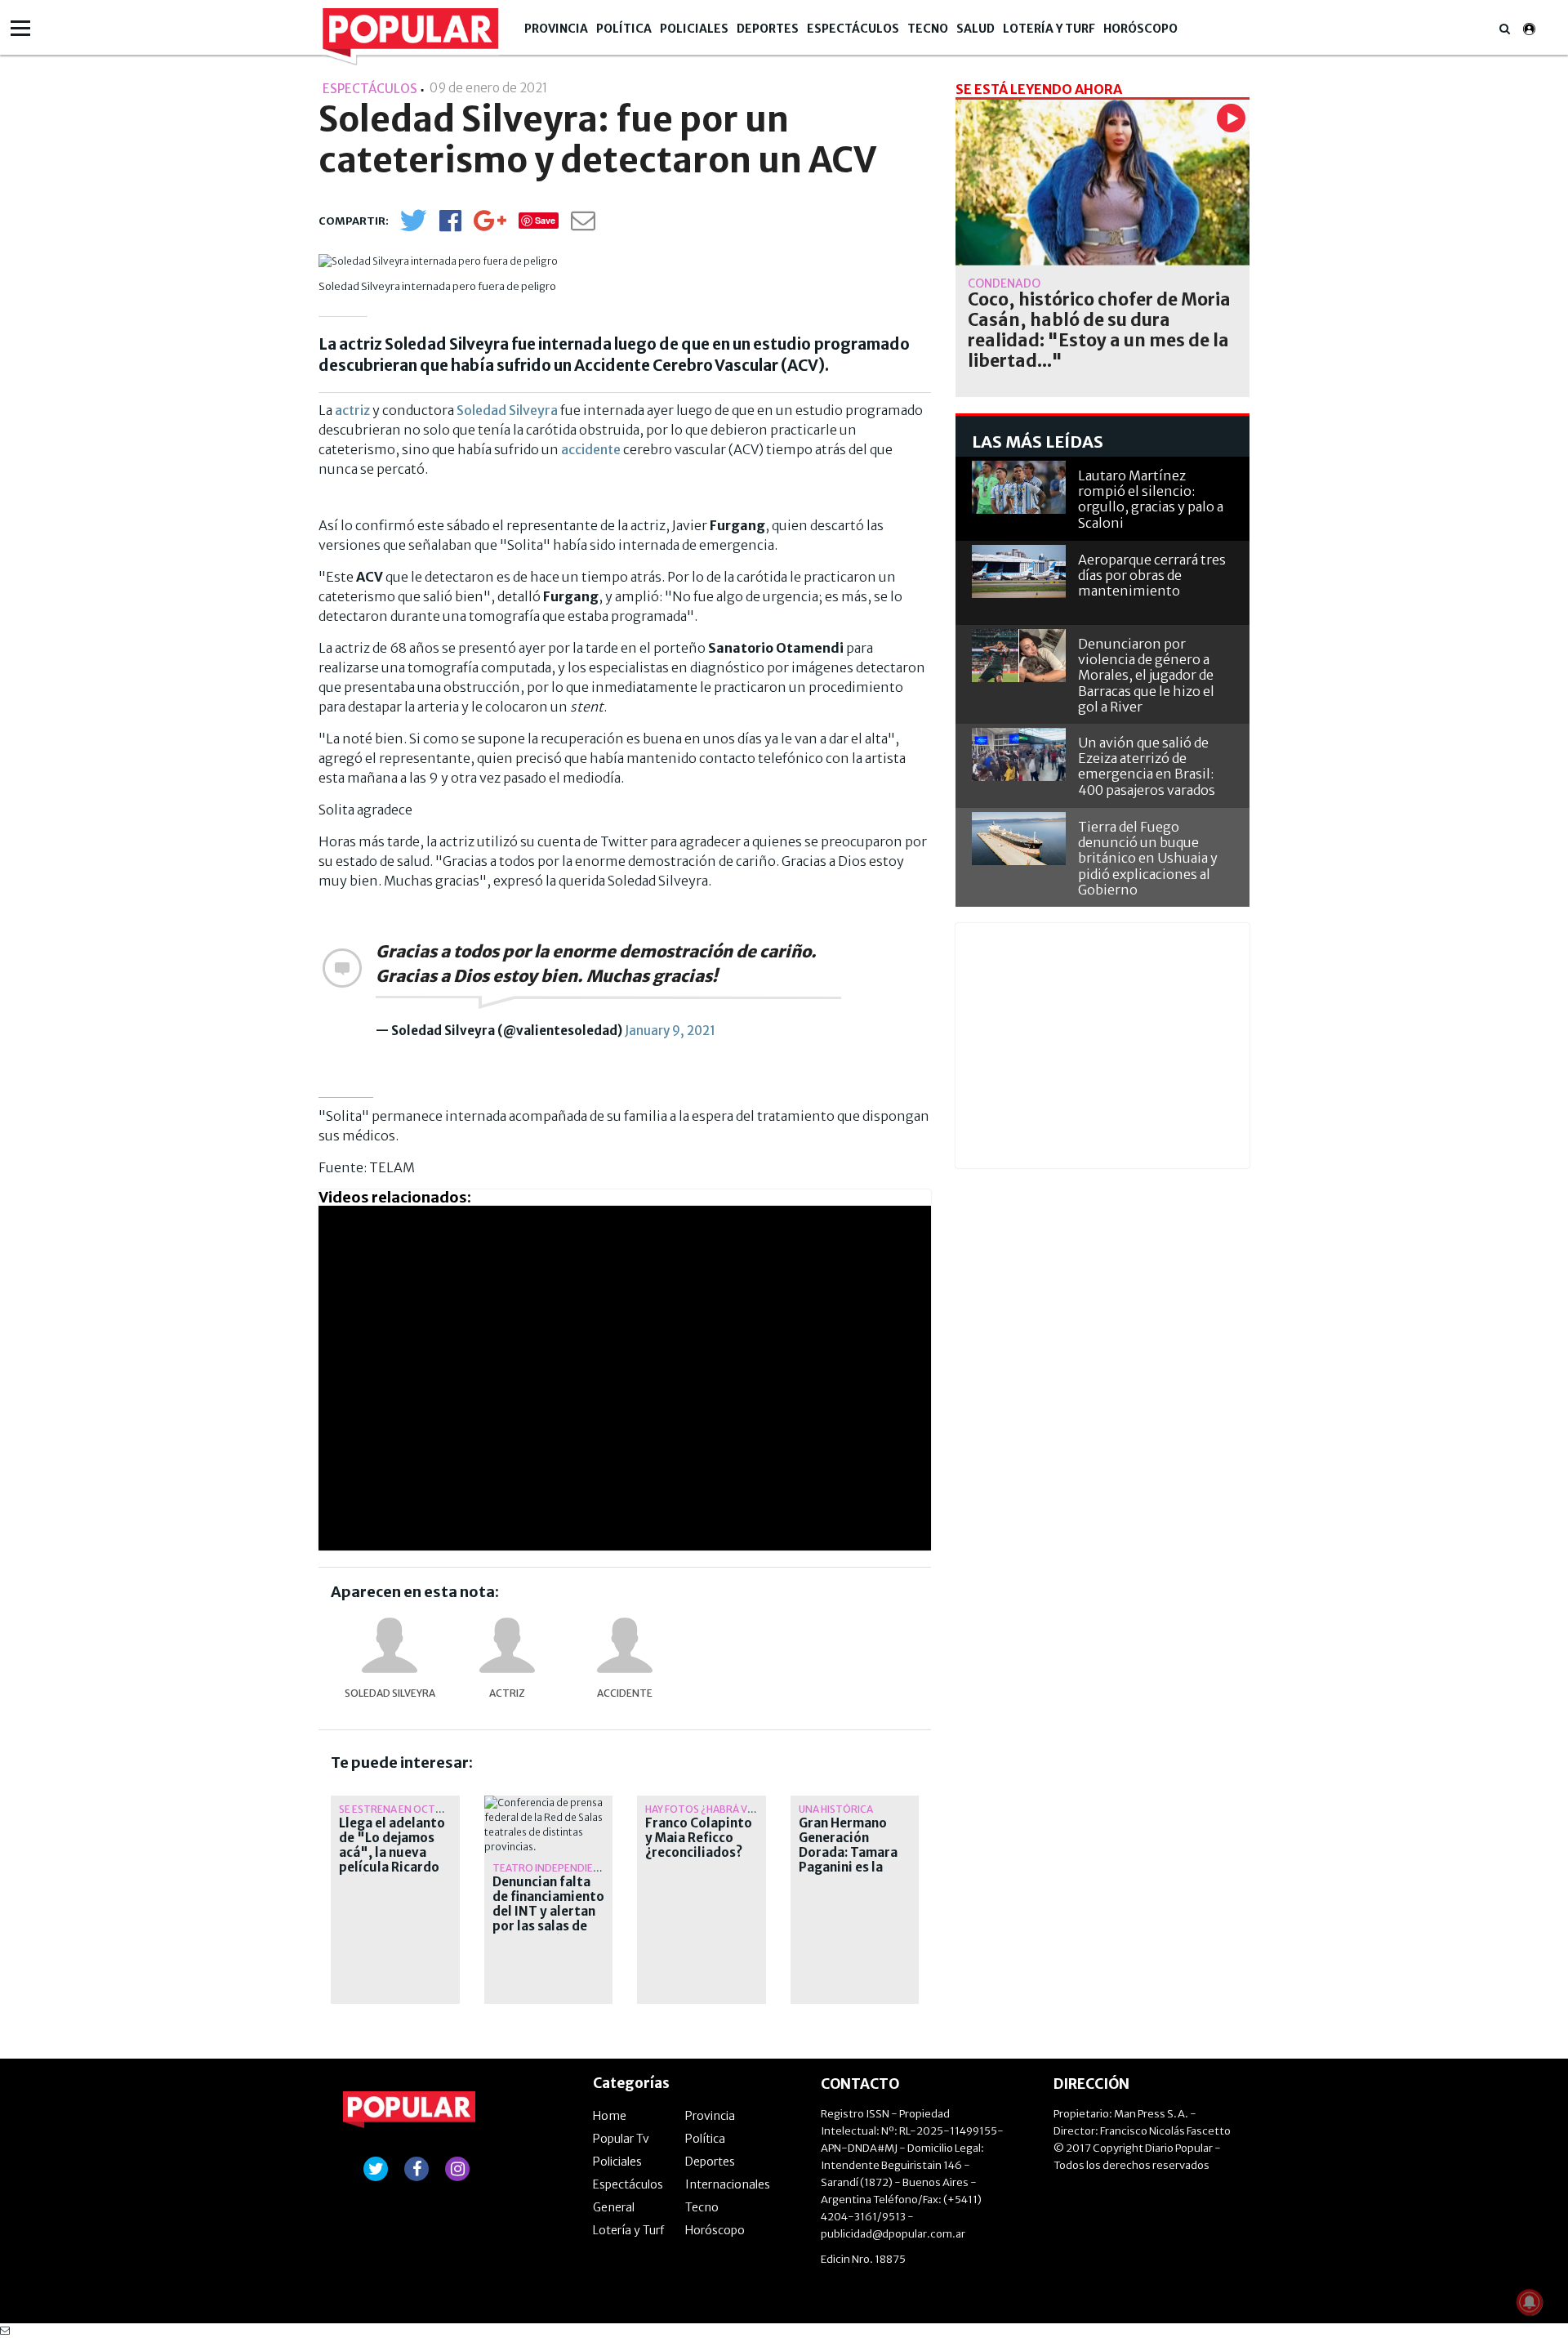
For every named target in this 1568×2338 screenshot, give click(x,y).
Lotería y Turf (1049, 29)
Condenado (1004, 283)
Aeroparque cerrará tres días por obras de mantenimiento (1152, 575)
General (614, 2207)
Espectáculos (853, 29)
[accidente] (625, 1645)
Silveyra (532, 410)
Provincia (556, 29)
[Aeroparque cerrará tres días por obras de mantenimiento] (1019, 571)
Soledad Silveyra (390, 1693)
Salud (976, 29)
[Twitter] (413, 228)
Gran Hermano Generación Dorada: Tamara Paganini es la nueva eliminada (849, 1853)
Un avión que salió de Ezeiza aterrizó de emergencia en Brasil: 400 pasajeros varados (1147, 766)
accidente (591, 449)
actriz (352, 410)
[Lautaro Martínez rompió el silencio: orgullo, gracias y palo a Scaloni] (1019, 487)
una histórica (836, 1809)
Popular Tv (621, 2139)
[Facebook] (450, 226)
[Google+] (490, 226)
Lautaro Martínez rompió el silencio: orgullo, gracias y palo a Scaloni (1151, 499)
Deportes (768, 29)
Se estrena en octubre (400, 1809)
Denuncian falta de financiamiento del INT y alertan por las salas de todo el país (548, 1912)
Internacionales (728, 2184)
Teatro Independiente (553, 1868)
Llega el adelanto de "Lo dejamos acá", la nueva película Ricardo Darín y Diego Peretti (392, 1860)
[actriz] (507, 1645)
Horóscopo (1140, 29)
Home (610, 2116)
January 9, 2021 (670, 1031)
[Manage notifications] (1530, 2302)
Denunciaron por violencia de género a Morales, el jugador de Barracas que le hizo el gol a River (1146, 675)
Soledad (481, 410)
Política (624, 29)
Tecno (928, 29)
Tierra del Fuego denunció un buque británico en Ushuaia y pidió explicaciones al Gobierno (1148, 858)
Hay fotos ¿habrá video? (710, 1809)
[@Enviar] (583, 225)
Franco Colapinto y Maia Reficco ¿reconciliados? (699, 1838)
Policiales (694, 29)
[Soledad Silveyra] (390, 1645)
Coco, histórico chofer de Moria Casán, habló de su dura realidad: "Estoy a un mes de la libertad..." (1099, 330)
